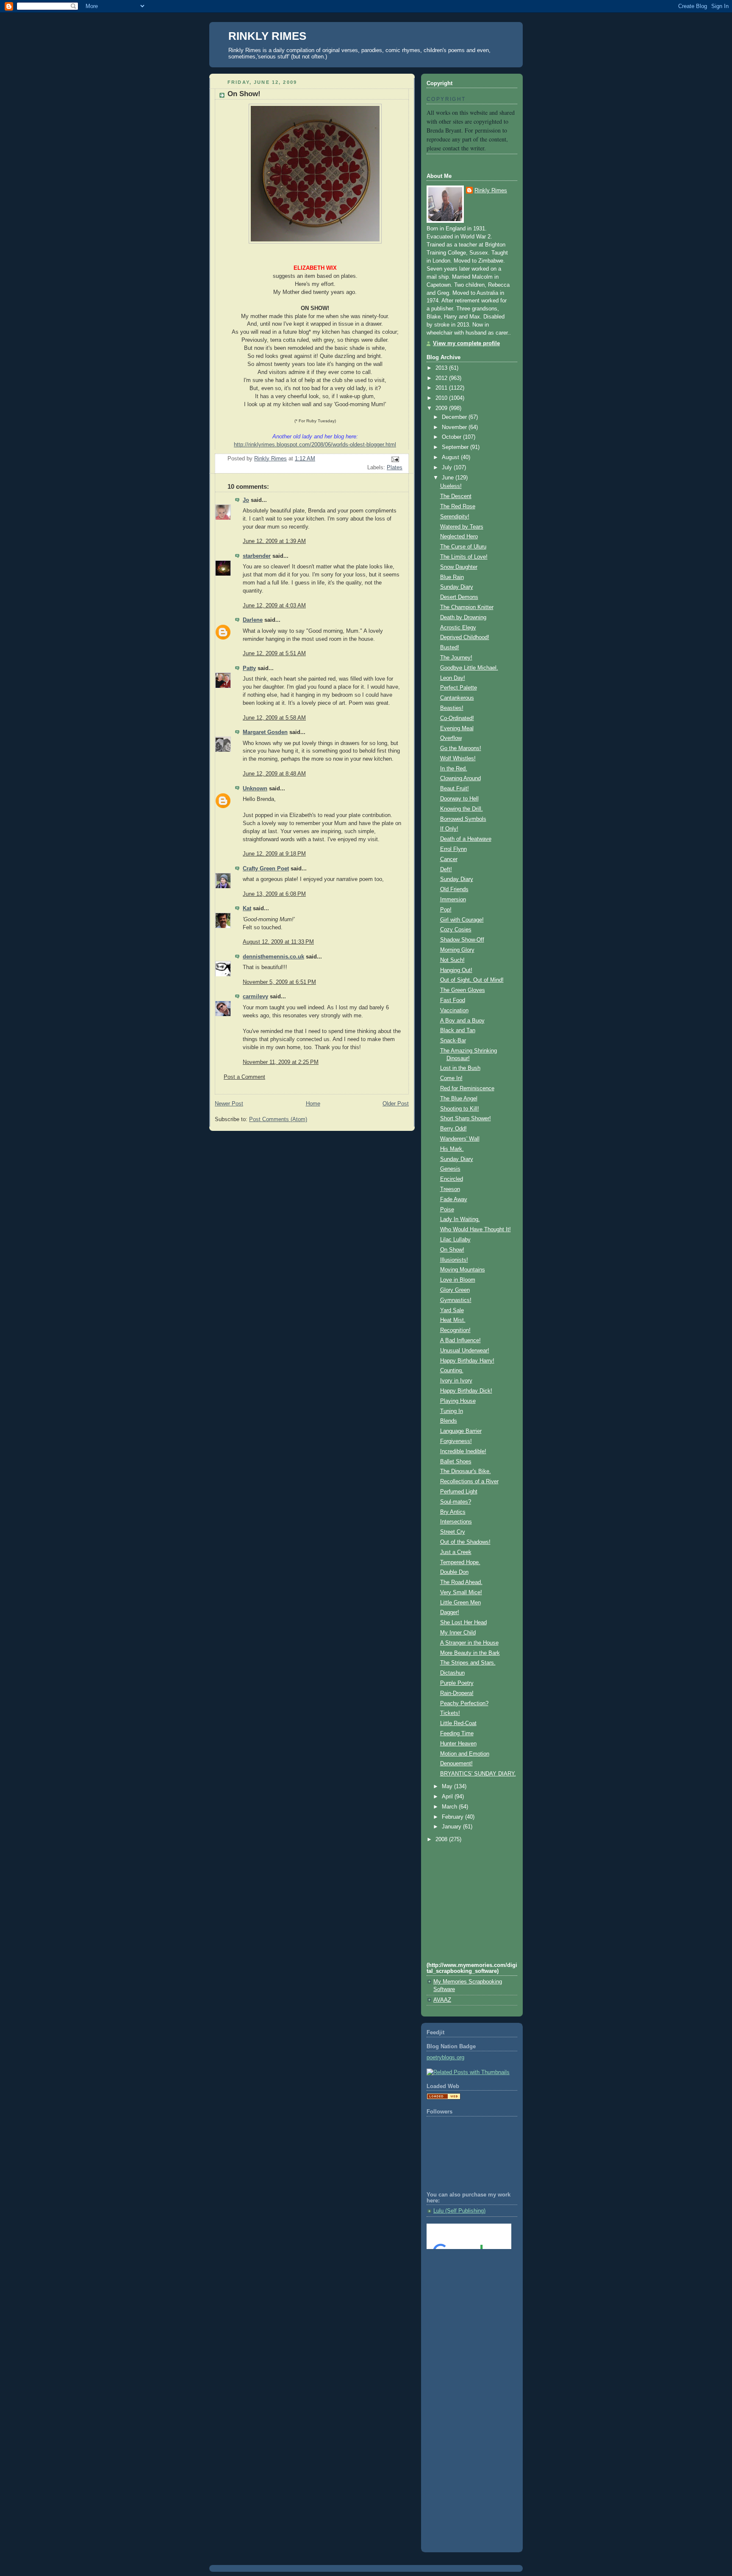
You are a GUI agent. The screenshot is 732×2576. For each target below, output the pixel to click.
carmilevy (255, 997)
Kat (247, 909)
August (451, 457)
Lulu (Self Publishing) (459, 2211)
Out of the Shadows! (465, 1542)
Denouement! (456, 1764)
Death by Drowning (463, 618)
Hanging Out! (456, 970)
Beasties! (452, 708)
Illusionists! (454, 1260)
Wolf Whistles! (458, 759)
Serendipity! (455, 517)
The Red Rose (458, 507)
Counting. (452, 1371)
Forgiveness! (456, 1441)
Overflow (451, 738)
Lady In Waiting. (460, 1219)
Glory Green (455, 1290)
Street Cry (453, 1532)
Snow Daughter (459, 567)
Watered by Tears (462, 527)
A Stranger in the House (469, 1643)
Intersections (456, 1522)
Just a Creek (456, 1552)
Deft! (446, 870)
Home (313, 1104)
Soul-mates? (456, 1502)
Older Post (396, 1104)
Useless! (451, 486)
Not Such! (452, 960)
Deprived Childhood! (465, 637)
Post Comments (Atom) (278, 1119)
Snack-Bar (453, 1041)
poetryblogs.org (445, 2058)
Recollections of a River (469, 1482)
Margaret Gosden (265, 732)
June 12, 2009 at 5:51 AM (274, 654)
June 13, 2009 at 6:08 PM (274, 894)
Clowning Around (460, 778)
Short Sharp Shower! (466, 1119)
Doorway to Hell (459, 799)
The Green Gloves (463, 990)
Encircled (452, 1179)
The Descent (456, 496)
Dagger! (450, 1612)
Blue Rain (452, 577)
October (452, 437)
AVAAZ (442, 2000)
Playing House (458, 1401)
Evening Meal (457, 728)
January (452, 1827)
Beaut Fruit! (455, 789)
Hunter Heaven (458, 1744)
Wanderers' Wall (460, 1139)
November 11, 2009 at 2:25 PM (281, 1062)
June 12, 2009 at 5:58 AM (274, 718)
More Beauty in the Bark (470, 1653)
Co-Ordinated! (457, 718)
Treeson (450, 1189)
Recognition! (455, 1330)
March (450, 1807)
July (448, 468)
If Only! (449, 829)
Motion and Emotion (465, 1754)
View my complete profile (466, 343)
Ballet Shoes (456, 1462)
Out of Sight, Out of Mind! (472, 980)
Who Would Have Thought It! (476, 1230)
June (449, 478)
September (456, 447)
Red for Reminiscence (467, 1089)
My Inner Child (458, 1633)
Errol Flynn (453, 849)
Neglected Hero (459, 537)
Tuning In (452, 1411)
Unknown (255, 789)
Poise (447, 1210)
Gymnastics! (456, 1300)
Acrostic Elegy (458, 628)
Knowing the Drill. (462, 809)
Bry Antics (453, 1512)
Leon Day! (453, 678)
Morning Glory (457, 950)
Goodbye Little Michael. (469, 668)
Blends (449, 1421)
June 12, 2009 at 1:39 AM (274, 541)
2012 (442, 378)
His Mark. (452, 1149)
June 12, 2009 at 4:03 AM (274, 606)
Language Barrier (461, 1431)
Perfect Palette (459, 688)
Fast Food (453, 1000)
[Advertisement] (465, 2290)
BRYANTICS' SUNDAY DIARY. (478, 1774)
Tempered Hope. (460, 1562)
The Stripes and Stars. (468, 1663)
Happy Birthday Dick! (466, 1391)
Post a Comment (244, 1077)
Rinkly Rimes (491, 191)
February (453, 1817)
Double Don (454, 1572)
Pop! (446, 910)
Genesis (450, 1169)
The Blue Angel (459, 1099)
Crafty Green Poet (266, 869)
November (455, 427)
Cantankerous (457, 698)
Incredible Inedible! (463, 1451)
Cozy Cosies (456, 930)
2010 (442, 398)
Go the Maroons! (461, 748)
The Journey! (456, 658)
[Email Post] (395, 459)
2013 (442, 368)
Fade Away (454, 1199)
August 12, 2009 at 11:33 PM (278, 942)
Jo (246, 500)
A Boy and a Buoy (462, 1021)
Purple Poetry (457, 1683)
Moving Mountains (463, 1270)
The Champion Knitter (467, 607)
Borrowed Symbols (463, 819)
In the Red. (454, 769)
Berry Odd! (453, 1129)
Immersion (453, 900)
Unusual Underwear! (465, 1351)
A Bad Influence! (460, 1341)
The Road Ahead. (461, 1582)
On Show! (452, 1250)
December (455, 417)
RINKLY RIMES (267, 36)
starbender (257, 556)
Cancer (449, 859)
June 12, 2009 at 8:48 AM (274, 774)
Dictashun (452, 1673)
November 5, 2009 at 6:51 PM (279, 982)
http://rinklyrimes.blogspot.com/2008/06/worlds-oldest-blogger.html (315, 445)
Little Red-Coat (458, 1723)
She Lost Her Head (463, 1623)
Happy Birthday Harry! (467, 1361)
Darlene (253, 620)
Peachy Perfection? (464, 1703)
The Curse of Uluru (463, 547)
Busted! (450, 648)
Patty (249, 668)
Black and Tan (458, 1030)
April (448, 1797)
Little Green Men (460, 1603)
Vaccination (454, 1011)
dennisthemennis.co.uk (273, 957)
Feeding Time (457, 1734)
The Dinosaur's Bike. (466, 1471)
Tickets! (450, 1713)
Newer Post (229, 1104)
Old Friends (454, 889)
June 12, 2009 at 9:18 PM (274, 854)
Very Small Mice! (461, 1593)
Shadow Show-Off (462, 940)
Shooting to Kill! (460, 1109)
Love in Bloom (458, 1280)
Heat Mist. (453, 1320)
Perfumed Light (459, 1492)
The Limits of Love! (464, 557)
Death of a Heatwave (466, 839)
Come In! (451, 1078)
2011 (442, 388)
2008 (442, 1839)
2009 (442, 408)
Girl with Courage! (462, 920)
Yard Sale (452, 1310)
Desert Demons (459, 597)
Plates (395, 468)
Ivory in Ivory (456, 1381)
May (448, 1787)
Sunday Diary (457, 587)
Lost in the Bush (460, 1068)
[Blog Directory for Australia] (444, 2098)
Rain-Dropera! (457, 1693)
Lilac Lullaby (455, 1240)
